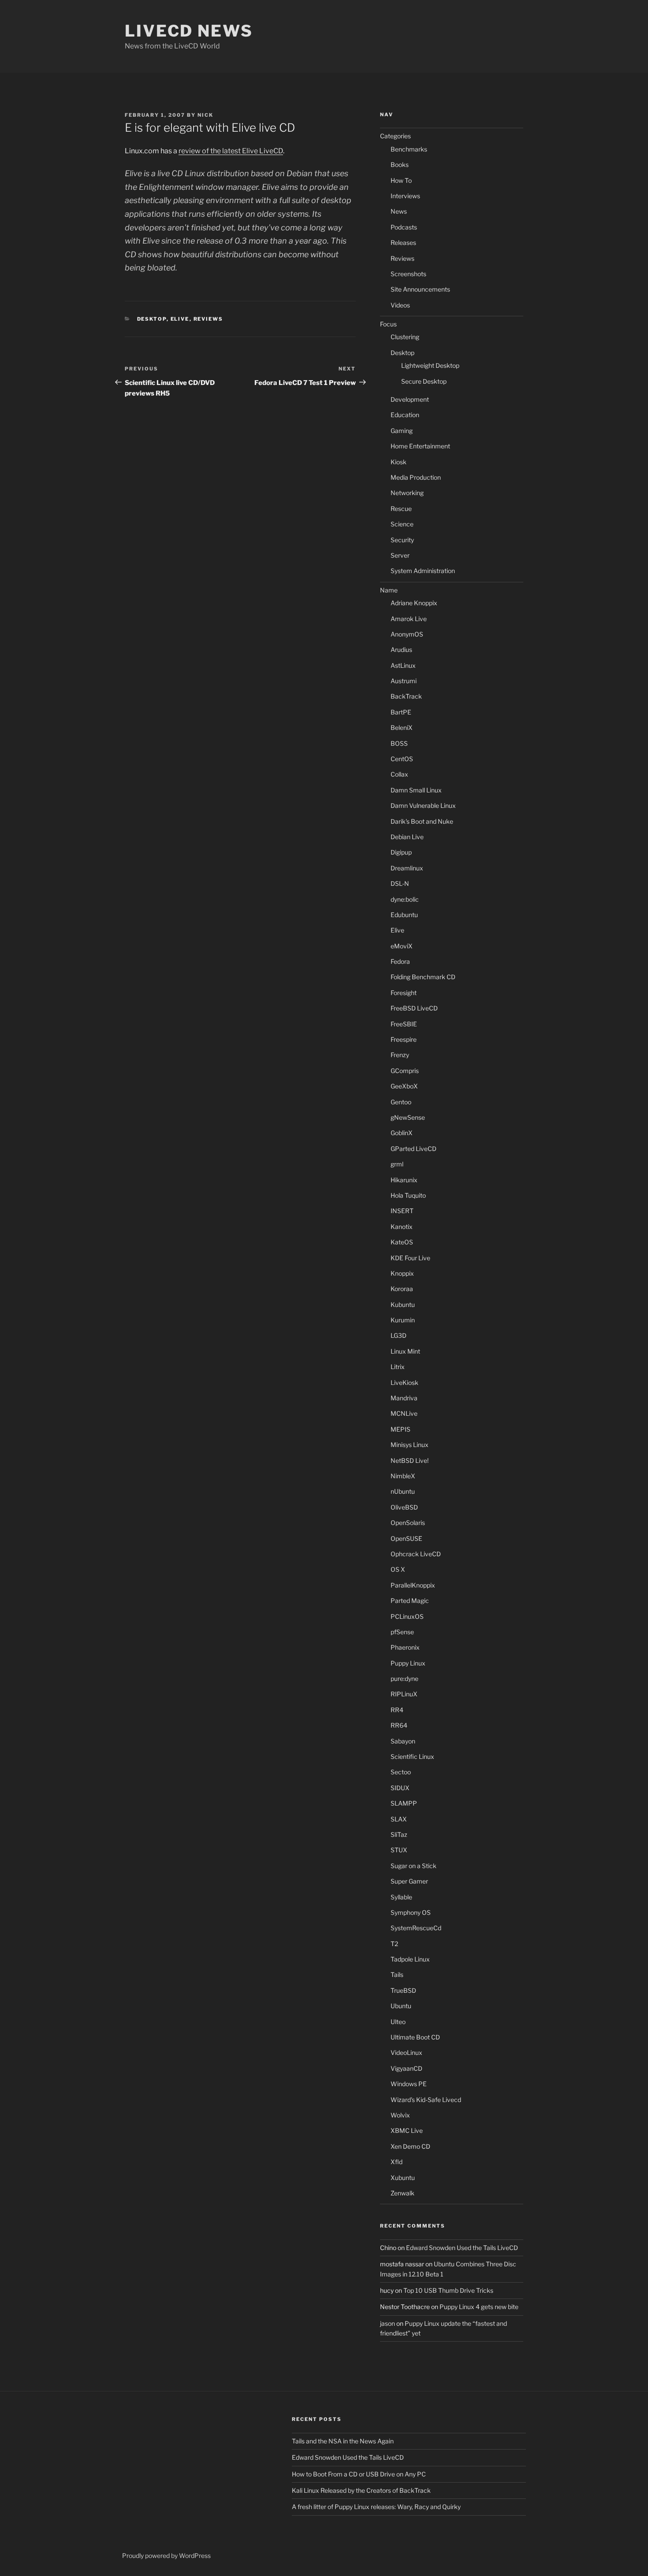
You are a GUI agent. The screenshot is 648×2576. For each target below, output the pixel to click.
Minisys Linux (410, 1445)
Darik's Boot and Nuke (422, 821)
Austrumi (404, 681)
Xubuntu (403, 2178)
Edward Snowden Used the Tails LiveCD (462, 2248)
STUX (399, 1850)
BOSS (399, 743)
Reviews (209, 319)
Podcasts (404, 227)
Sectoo (401, 1772)
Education (405, 415)
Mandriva (404, 1398)
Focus (388, 324)
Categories (395, 136)
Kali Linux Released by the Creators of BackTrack (361, 2490)
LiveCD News (189, 31)
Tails (397, 1975)
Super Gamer (409, 1881)
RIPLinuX (404, 1694)
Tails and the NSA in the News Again (343, 2441)
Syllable (401, 1897)
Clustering (405, 337)
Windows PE (409, 2084)
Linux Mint (405, 1351)
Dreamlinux (407, 868)
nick (205, 115)
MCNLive (404, 1413)
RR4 (397, 1710)
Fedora (400, 961)
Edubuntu (404, 915)
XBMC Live (407, 2130)
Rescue (401, 509)
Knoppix (402, 1273)
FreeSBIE (404, 1024)
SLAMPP (404, 1803)
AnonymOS (407, 634)
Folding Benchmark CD (423, 977)
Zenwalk (402, 2193)
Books (400, 165)
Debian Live (407, 837)
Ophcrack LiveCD (416, 1554)
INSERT (402, 1211)
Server (400, 555)
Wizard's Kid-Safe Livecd (426, 2100)
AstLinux (403, 665)
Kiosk (398, 462)
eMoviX (402, 946)
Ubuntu (401, 2006)
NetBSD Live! (410, 1460)
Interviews (405, 196)
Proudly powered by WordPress (166, 2556)
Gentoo (401, 1102)
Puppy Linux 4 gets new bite (479, 2307)
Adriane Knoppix (414, 603)
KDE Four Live (410, 1258)
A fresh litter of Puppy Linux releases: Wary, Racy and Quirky (376, 2507)
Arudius (401, 650)
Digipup (401, 852)
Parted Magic (410, 1601)
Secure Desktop (424, 381)
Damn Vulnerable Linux (423, 805)
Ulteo (398, 2022)
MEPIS (400, 1429)
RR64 (399, 1725)
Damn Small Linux (416, 790)
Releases (403, 242)
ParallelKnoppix (413, 1585)
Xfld (397, 2162)
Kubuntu (403, 1305)
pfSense (402, 1632)
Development (410, 399)
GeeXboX (404, 1086)
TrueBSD (403, 1990)
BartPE (401, 712)
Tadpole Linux (410, 1959)
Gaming (402, 431)
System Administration (423, 571)
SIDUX (400, 1788)
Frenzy (400, 1055)
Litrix (398, 1367)
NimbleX (403, 1476)
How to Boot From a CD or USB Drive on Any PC (359, 2474)
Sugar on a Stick (413, 1866)
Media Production (416, 477)
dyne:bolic (405, 899)
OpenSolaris (408, 1523)
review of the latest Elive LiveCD (231, 151)
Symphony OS (411, 1912)
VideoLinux (406, 2052)
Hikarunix (404, 1180)
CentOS (402, 759)
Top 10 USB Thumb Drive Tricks (448, 2290)
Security (402, 540)
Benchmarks (409, 149)
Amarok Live (409, 619)
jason (387, 2323)
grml (397, 1164)
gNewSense (408, 1117)
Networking (407, 493)
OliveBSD (404, 1507)
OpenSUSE (406, 1538)
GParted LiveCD (413, 1149)
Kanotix (402, 1227)
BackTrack (406, 696)
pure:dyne (404, 1678)
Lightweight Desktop (430, 365)
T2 (394, 1944)
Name (389, 590)
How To (401, 180)
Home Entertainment (420, 446)
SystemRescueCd (416, 1928)
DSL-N (400, 883)
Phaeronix (405, 1647)
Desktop (152, 319)
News (399, 211)
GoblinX (402, 1133)
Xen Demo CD (410, 2146)
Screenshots (408, 274)
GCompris (405, 1071)
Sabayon (403, 1741)
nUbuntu (403, 1491)
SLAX (399, 1819)
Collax (399, 774)
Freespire (404, 1039)
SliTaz (399, 1834)
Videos (400, 305)
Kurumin (403, 1320)
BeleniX (402, 727)
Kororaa (402, 1289)
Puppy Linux (408, 1663)
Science (402, 524)
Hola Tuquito (408, 1195)
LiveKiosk (404, 1382)
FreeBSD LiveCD (414, 1008)
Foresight (404, 993)
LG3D (398, 1335)
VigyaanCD (406, 2068)
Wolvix (400, 2115)
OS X (398, 1569)
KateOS (402, 1242)
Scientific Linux (412, 1756)
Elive (180, 319)
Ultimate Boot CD (415, 2037)
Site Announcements (420, 289)
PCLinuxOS (407, 1616)
